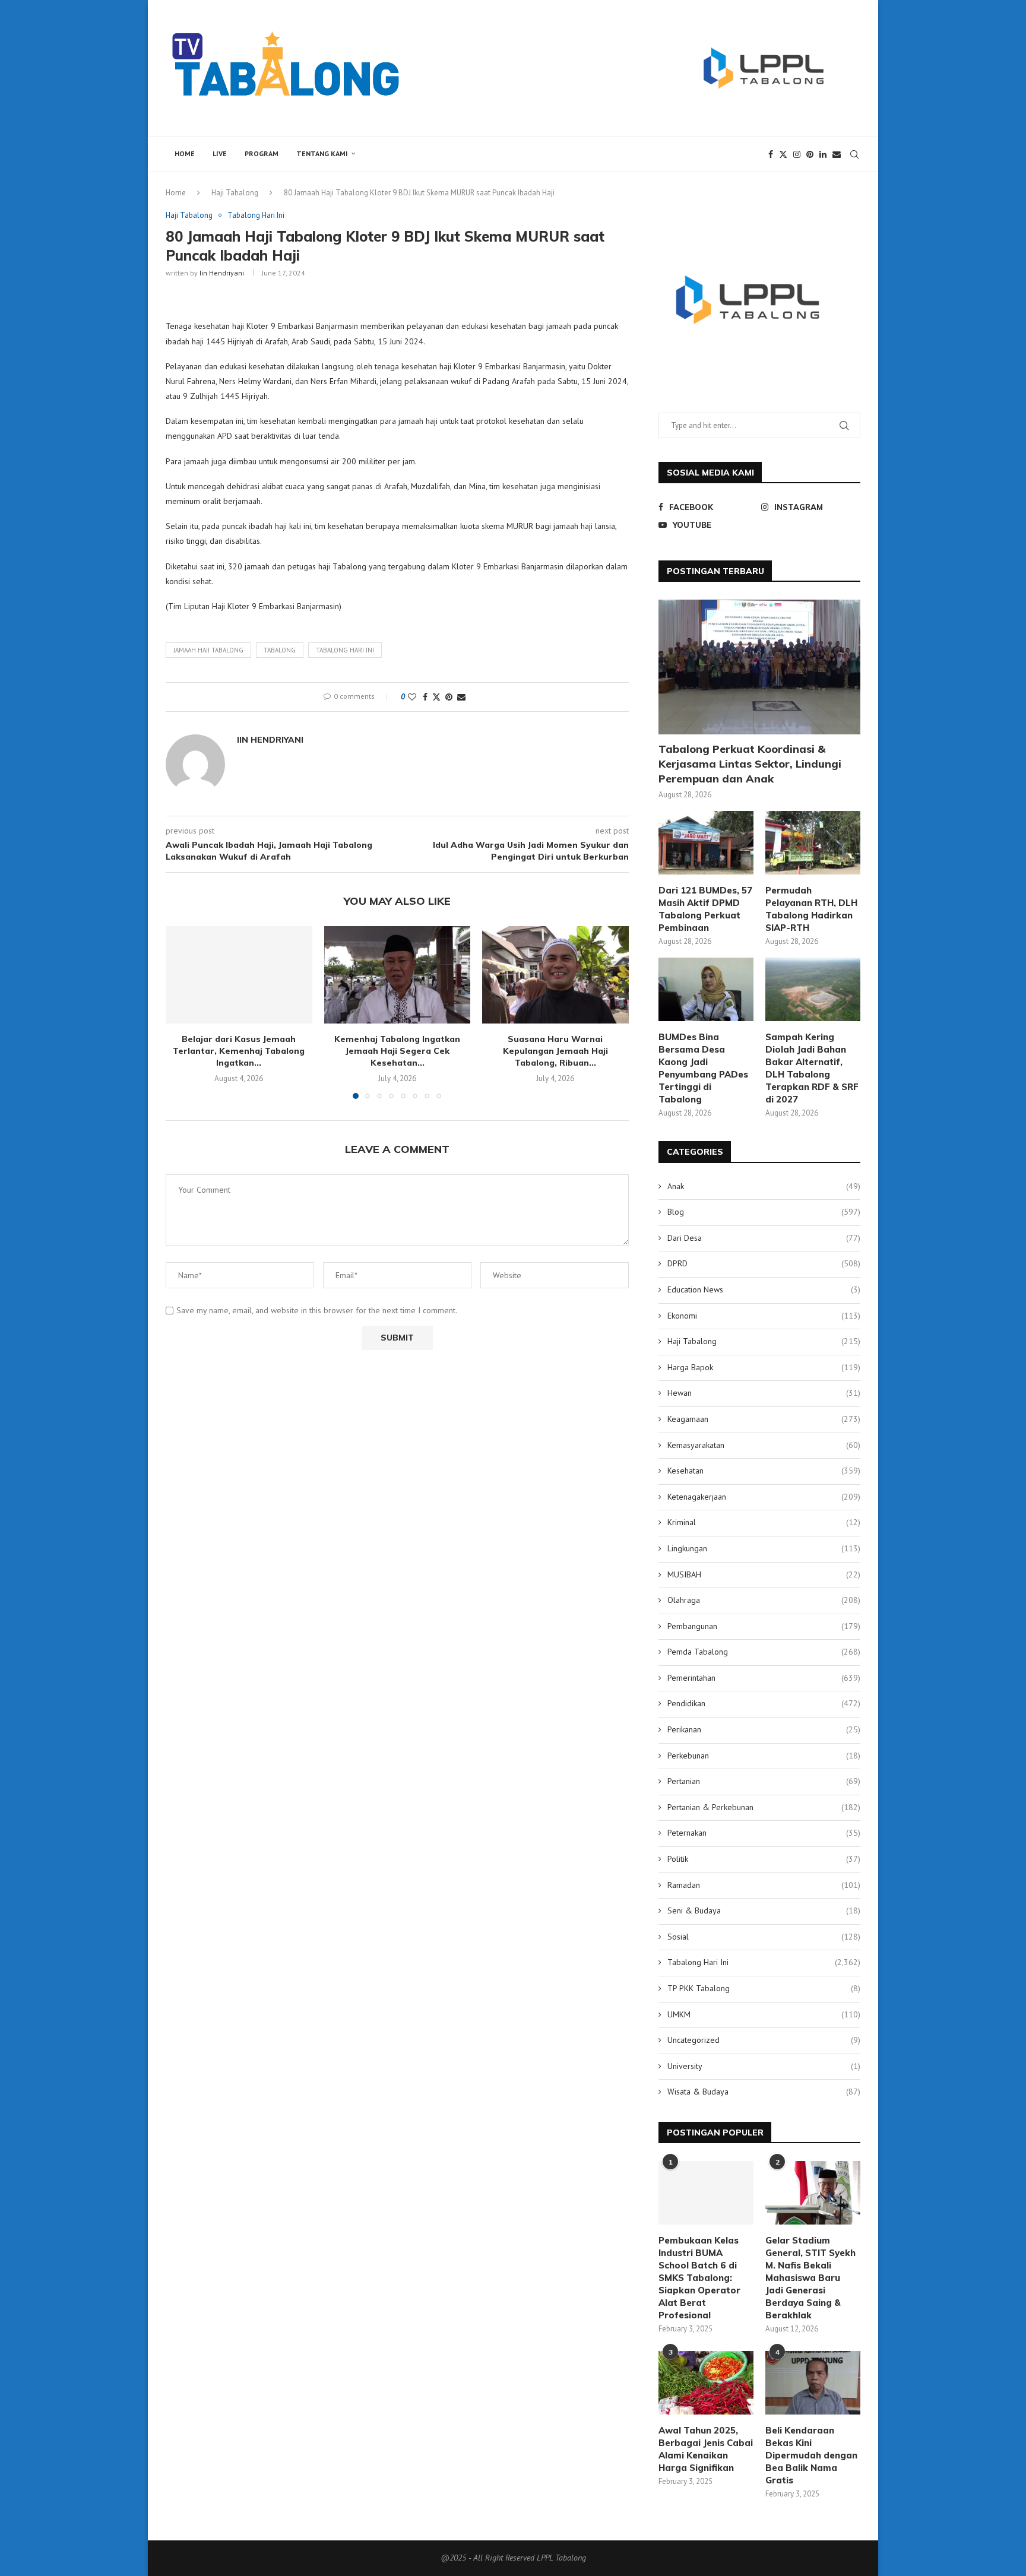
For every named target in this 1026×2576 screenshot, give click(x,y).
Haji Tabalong (235, 193)
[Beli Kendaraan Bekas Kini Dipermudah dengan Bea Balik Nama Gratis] (813, 2383)
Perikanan (764, 1729)
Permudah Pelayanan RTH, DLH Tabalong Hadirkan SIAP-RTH (811, 909)
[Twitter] (783, 154)
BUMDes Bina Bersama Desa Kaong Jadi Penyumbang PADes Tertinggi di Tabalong (703, 1068)
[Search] (854, 154)
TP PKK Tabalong (764, 1988)
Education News (764, 1289)
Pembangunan (764, 1626)
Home (185, 153)
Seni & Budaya (764, 1910)
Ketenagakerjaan (764, 1497)
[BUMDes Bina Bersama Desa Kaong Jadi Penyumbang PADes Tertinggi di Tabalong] (706, 989)
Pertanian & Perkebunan (764, 1807)
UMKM (764, 2014)
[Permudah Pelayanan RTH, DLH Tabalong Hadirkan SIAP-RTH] (813, 843)
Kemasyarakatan (764, 1445)
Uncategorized (764, 2040)
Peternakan (764, 1833)
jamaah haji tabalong (208, 650)
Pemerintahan (764, 1678)
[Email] (837, 154)
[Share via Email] (461, 697)
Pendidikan (764, 1703)
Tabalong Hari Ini (764, 1962)
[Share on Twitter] (436, 697)
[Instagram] (797, 154)
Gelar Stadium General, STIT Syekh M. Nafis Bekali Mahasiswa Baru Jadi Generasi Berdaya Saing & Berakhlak (810, 2278)
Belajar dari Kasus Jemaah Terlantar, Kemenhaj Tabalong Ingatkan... (239, 1051)
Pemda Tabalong (764, 1652)
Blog (764, 1212)
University (764, 2066)
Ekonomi (764, 1316)
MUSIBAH (764, 1574)
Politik (764, 1859)
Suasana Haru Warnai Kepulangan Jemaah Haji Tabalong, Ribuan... (555, 1051)
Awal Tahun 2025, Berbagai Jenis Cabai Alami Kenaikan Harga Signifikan (706, 2449)
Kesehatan (764, 1471)
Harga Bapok (764, 1367)
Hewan (764, 1393)
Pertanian (764, 1781)
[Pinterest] (810, 154)
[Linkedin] (823, 154)
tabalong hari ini (345, 650)
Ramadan (764, 1885)
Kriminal (764, 1522)
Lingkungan (764, 1548)
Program (262, 153)
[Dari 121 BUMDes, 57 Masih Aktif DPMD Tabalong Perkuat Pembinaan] (706, 843)
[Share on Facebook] (425, 697)
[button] (182, 1012)
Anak (764, 1186)
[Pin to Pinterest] (449, 697)
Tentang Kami (322, 153)
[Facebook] (771, 154)
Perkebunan (764, 1756)
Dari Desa (764, 1238)
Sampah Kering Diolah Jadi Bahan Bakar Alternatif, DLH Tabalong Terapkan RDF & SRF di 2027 (812, 1068)
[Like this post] (412, 697)
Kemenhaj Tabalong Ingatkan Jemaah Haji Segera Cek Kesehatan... (397, 1051)
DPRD (764, 1263)
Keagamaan (764, 1419)
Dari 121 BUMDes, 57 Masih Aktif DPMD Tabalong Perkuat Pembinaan (705, 909)
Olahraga (764, 1600)
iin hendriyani (222, 273)
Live (220, 153)
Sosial (764, 1937)
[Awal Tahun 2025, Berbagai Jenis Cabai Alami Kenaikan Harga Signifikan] (706, 2383)
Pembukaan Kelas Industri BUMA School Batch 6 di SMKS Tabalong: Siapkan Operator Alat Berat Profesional (699, 2278)
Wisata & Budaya (764, 2092)
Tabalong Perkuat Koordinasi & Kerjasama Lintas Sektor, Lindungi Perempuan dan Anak (750, 764)
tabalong (280, 650)
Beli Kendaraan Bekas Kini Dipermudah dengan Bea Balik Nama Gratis (811, 2455)
